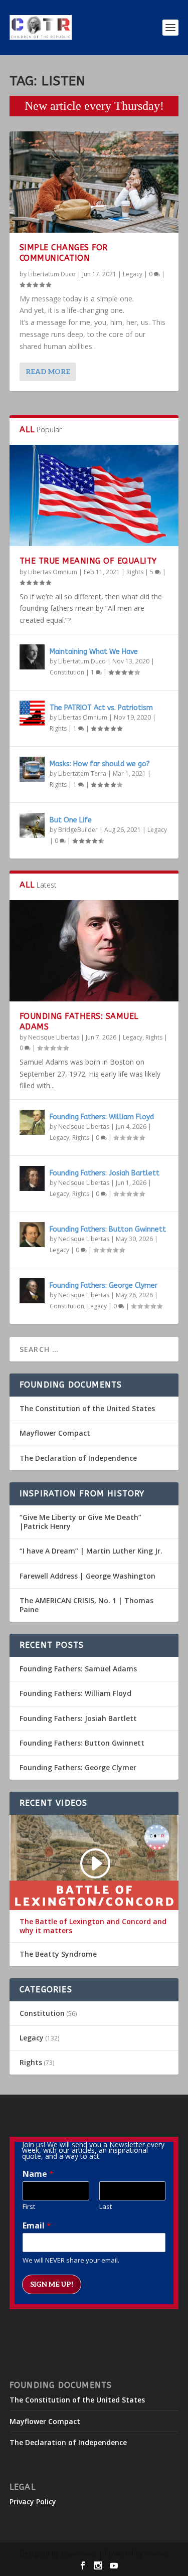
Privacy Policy (33, 2502)
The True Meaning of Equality (88, 561)
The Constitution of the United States (87, 1408)
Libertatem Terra (82, 774)
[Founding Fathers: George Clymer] (32, 1291)
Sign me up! (52, 2284)
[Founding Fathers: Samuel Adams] (94, 951)
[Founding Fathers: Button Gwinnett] (32, 1235)
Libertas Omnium (53, 572)
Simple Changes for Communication (64, 253)
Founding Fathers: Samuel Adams (78, 1669)
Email (37, 2226)
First (29, 2207)
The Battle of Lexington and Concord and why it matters (93, 1926)
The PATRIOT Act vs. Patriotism (101, 708)
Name (38, 2174)
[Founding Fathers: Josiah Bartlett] (32, 1178)
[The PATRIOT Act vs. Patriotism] (32, 713)
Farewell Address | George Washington (87, 1576)
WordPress (157, 2554)
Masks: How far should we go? (100, 764)
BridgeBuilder (78, 830)
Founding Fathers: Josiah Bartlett (105, 1173)
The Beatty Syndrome (58, 1954)
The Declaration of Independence (78, 1458)
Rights (135, 572)
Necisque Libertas (54, 1037)
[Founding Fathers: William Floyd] (32, 1122)
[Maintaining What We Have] (32, 657)
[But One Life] (32, 825)
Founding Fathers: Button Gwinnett (108, 1229)
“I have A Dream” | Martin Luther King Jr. (91, 1551)
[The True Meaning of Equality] (94, 495)
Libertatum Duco (52, 274)
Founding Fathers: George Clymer (104, 1285)
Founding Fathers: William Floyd (102, 1117)
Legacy (133, 274)
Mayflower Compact (55, 1433)
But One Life (71, 820)
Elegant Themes (79, 2554)
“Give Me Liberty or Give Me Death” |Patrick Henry (80, 1522)
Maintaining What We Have (94, 652)
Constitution (67, 672)
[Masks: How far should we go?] (32, 769)
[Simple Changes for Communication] (94, 182)
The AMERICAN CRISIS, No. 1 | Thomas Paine (86, 1605)
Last (106, 2207)
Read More (48, 372)
